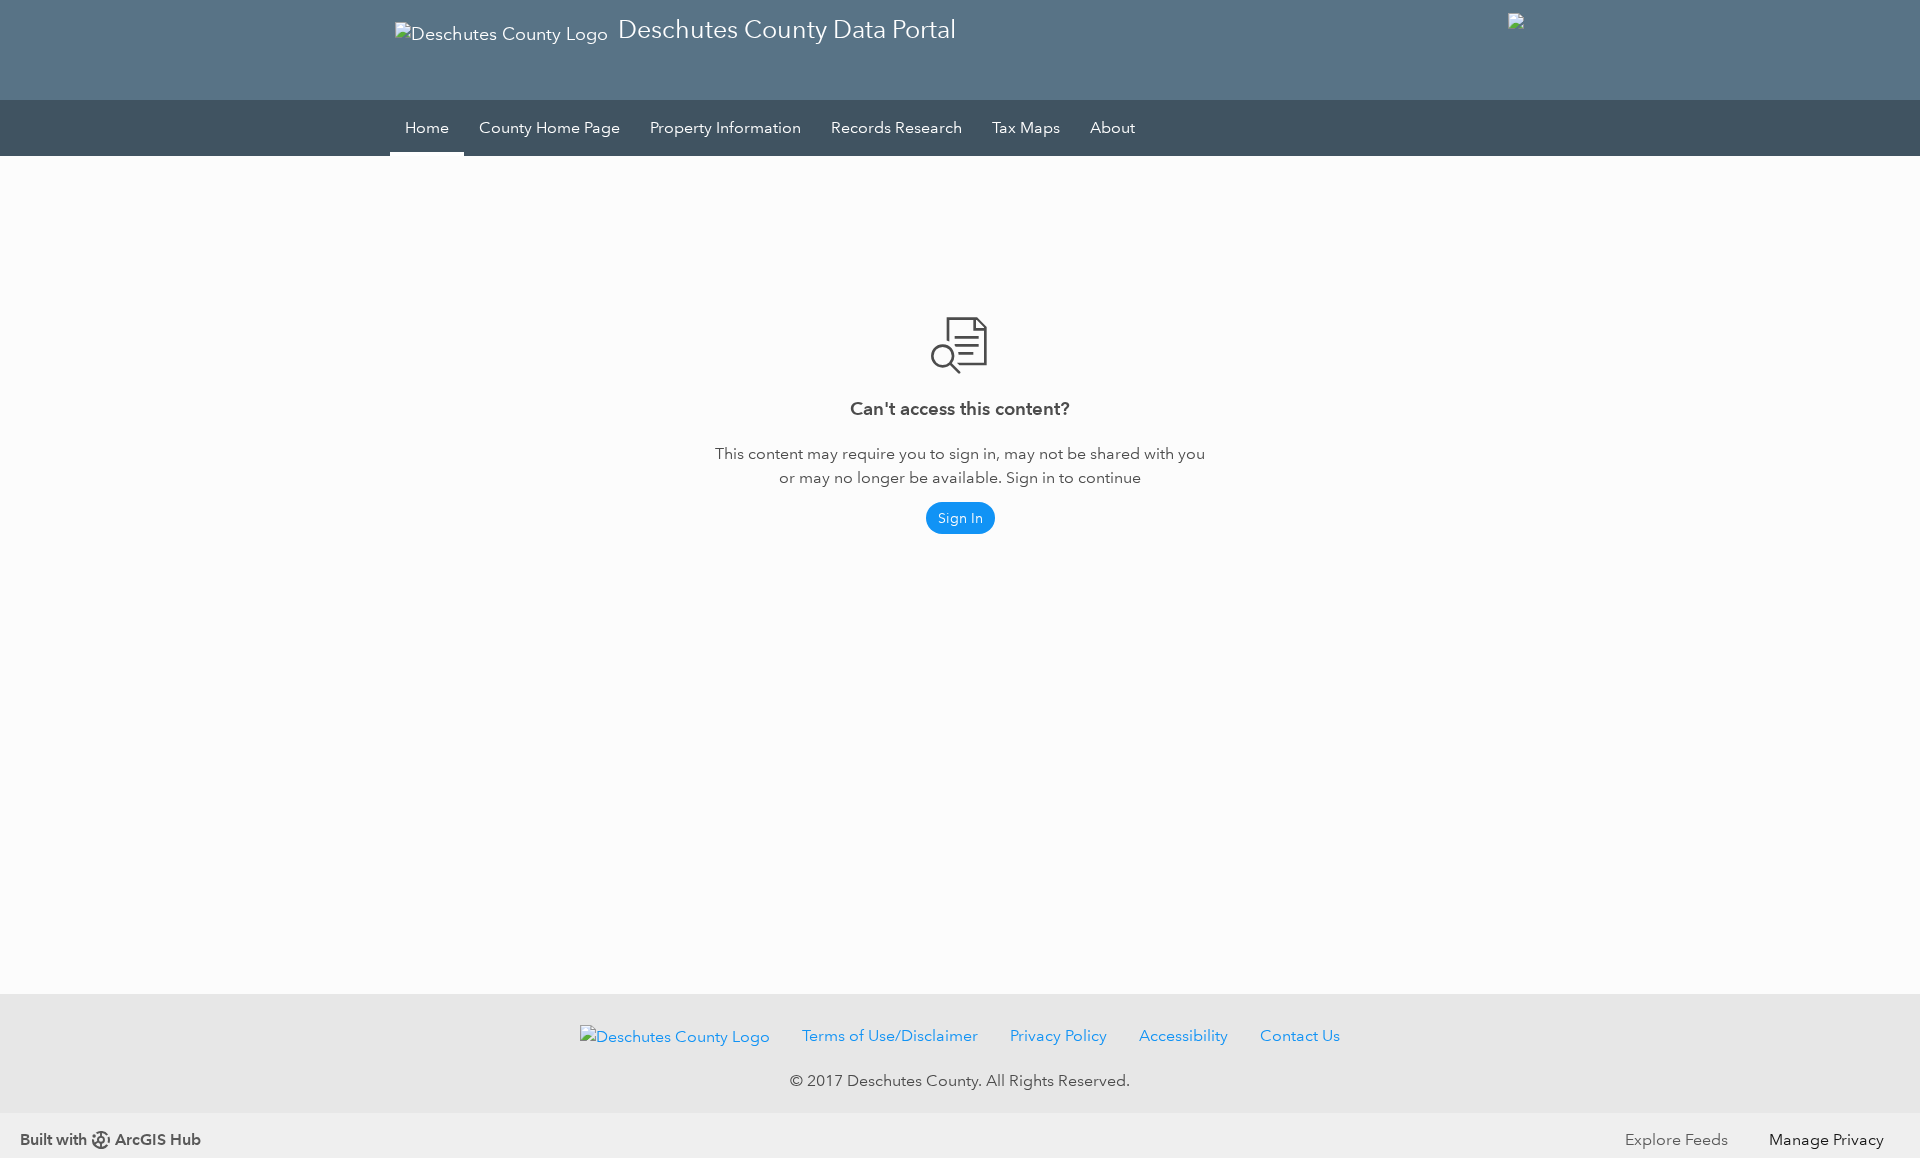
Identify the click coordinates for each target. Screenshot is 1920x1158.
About (1112, 127)
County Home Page (549, 127)
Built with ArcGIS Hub (110, 1139)
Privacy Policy (1058, 1035)
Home (427, 127)
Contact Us (1300, 1035)
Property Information (725, 127)
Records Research (896, 127)
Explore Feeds (1676, 1139)
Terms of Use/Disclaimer (890, 1035)
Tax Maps (1026, 127)
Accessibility (1183, 1035)
